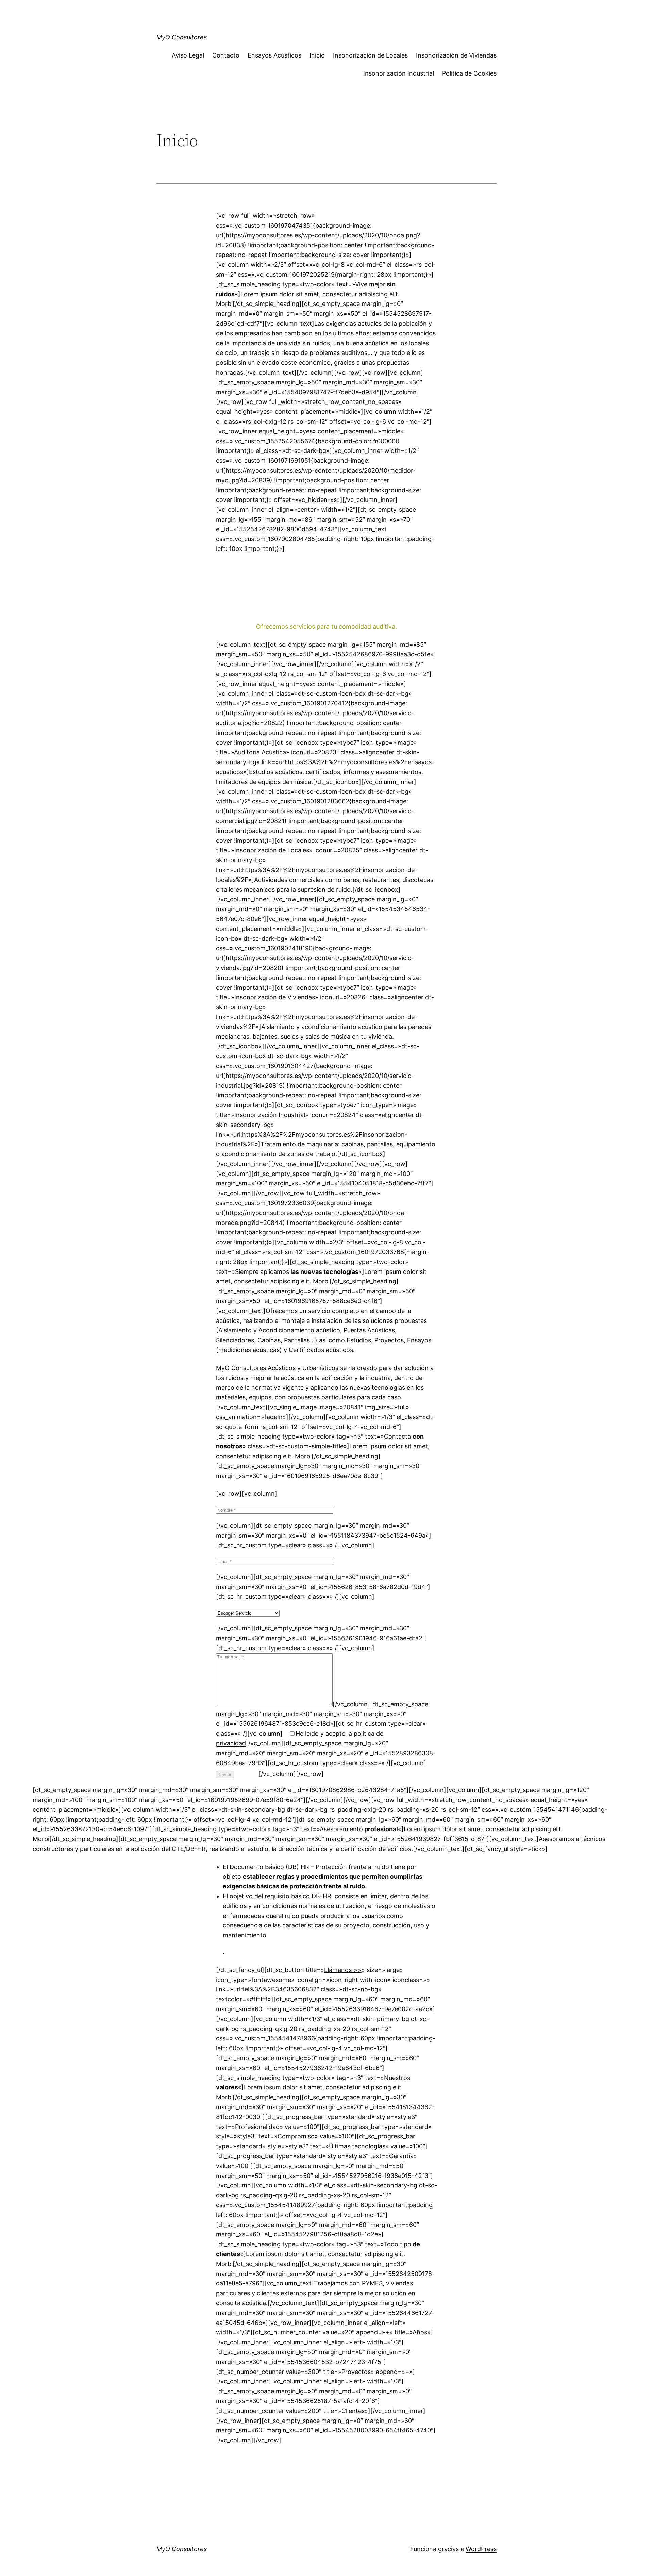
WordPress (481, 2549)
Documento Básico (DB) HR (269, 1867)
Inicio (317, 55)
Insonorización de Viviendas (456, 55)
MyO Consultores (182, 37)
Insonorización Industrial (399, 73)
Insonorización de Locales (370, 55)
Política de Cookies (469, 73)
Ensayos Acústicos (274, 55)
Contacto (226, 55)
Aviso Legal (188, 55)
